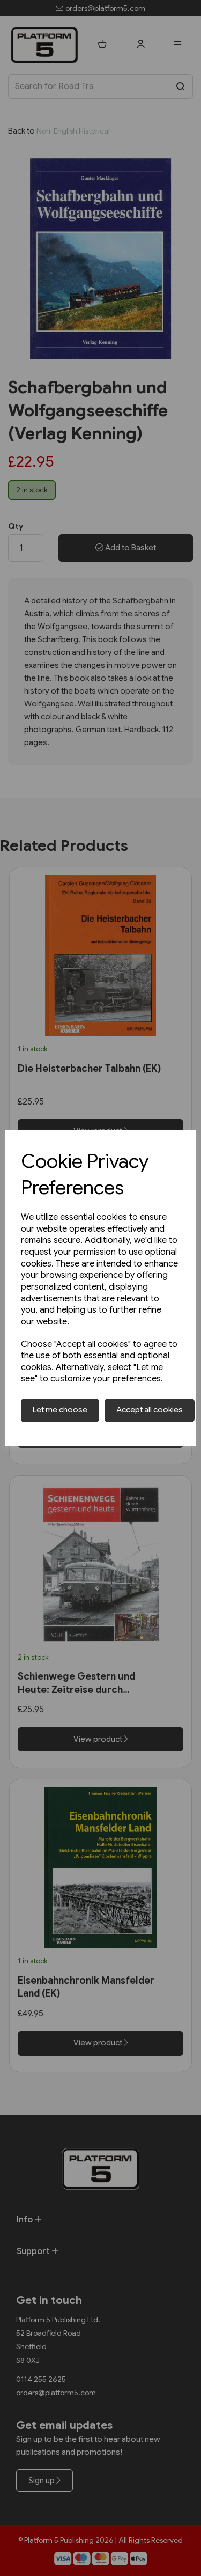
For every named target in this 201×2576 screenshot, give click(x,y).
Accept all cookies (150, 1410)
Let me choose (60, 1410)
